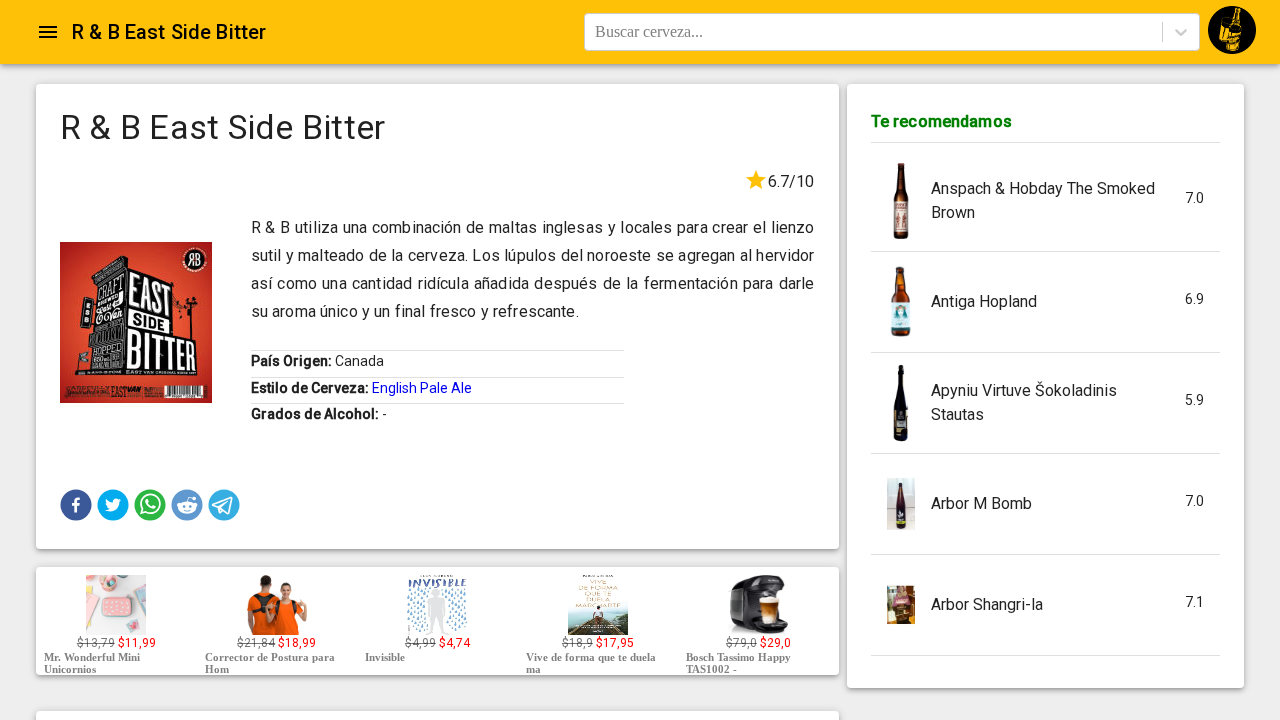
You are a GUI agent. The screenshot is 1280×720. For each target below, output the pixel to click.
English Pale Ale (422, 388)
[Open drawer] (48, 32)
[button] (76, 505)
